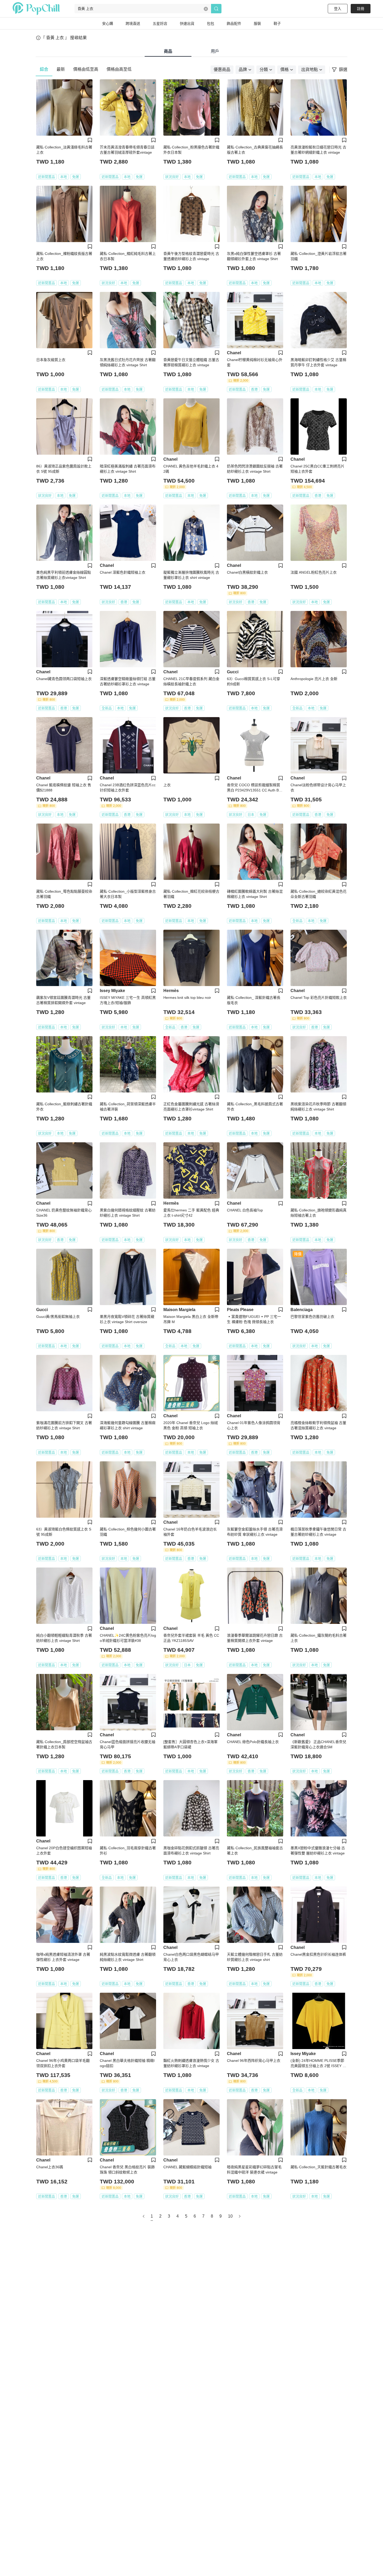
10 (230, 2216)
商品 (168, 51)
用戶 (215, 51)
